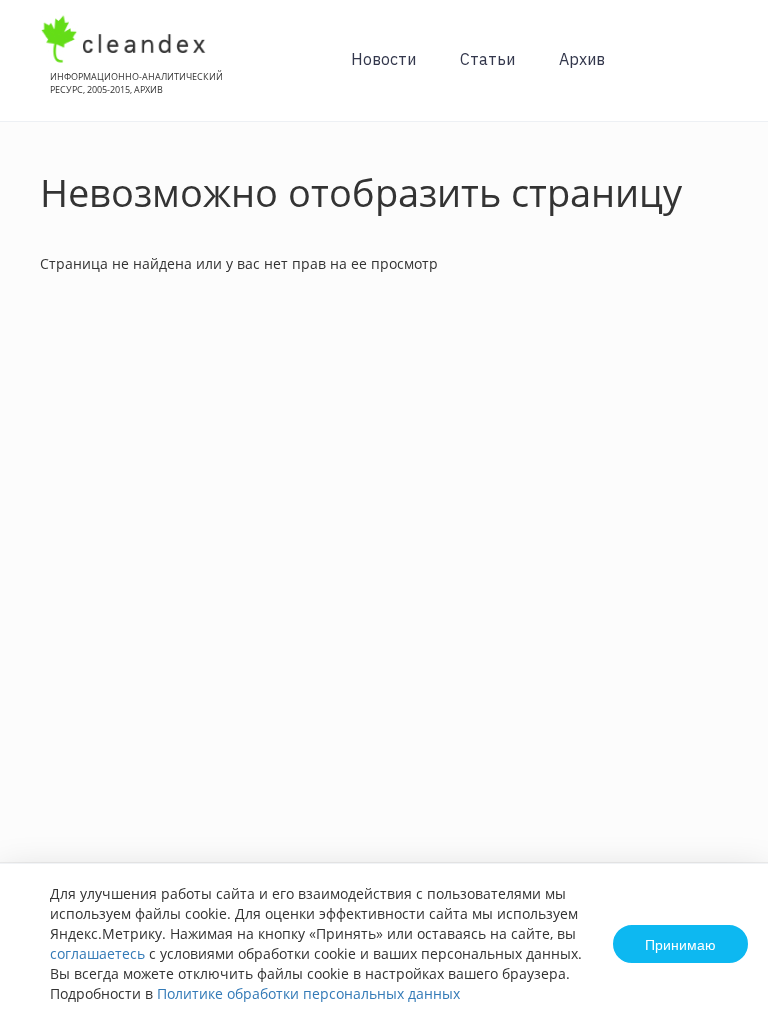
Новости (383, 59)
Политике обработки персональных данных (308, 993)
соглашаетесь (97, 953)
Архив (582, 59)
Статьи (487, 59)
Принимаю (680, 944)
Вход (722, 71)
